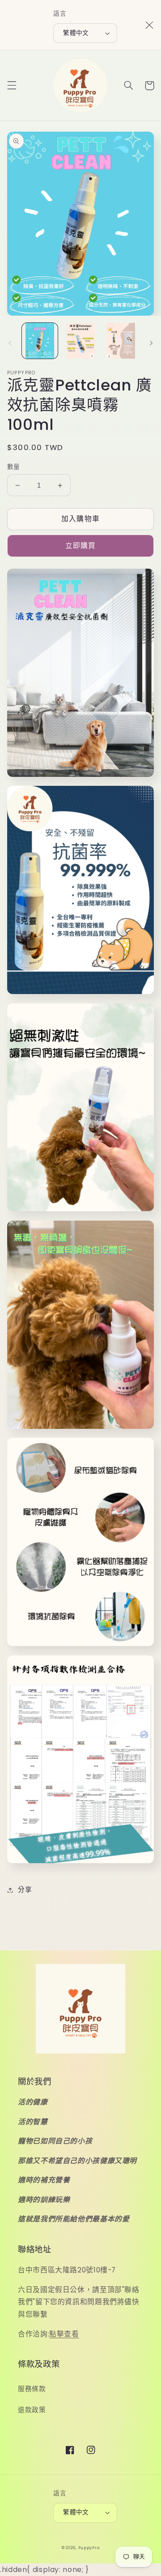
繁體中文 (76, 33)
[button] (12, 86)
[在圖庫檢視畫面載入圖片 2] (80, 341)
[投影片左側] (10, 343)
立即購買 (80, 546)
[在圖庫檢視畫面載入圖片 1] (40, 341)
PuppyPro (89, 2548)
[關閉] (149, 25)
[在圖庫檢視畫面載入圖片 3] (121, 341)
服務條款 (32, 2389)
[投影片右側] (151, 343)
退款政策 (32, 2410)
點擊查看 (64, 2334)
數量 (14, 467)
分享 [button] (25, 1890)
